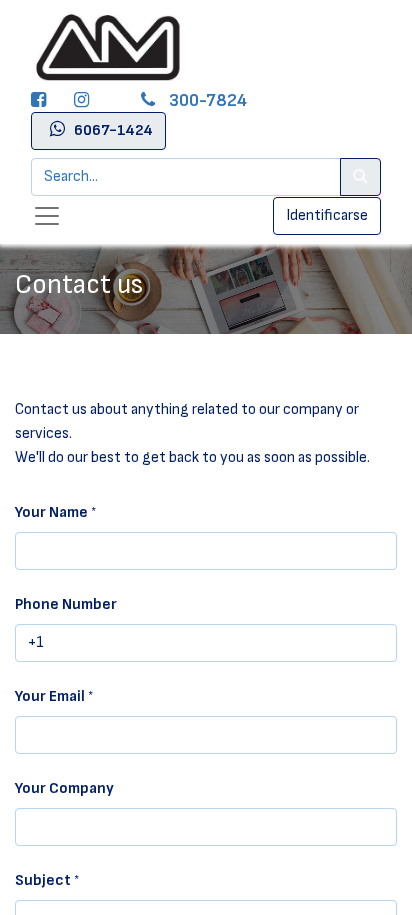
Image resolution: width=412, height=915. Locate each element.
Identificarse (327, 215)
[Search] (360, 177)
